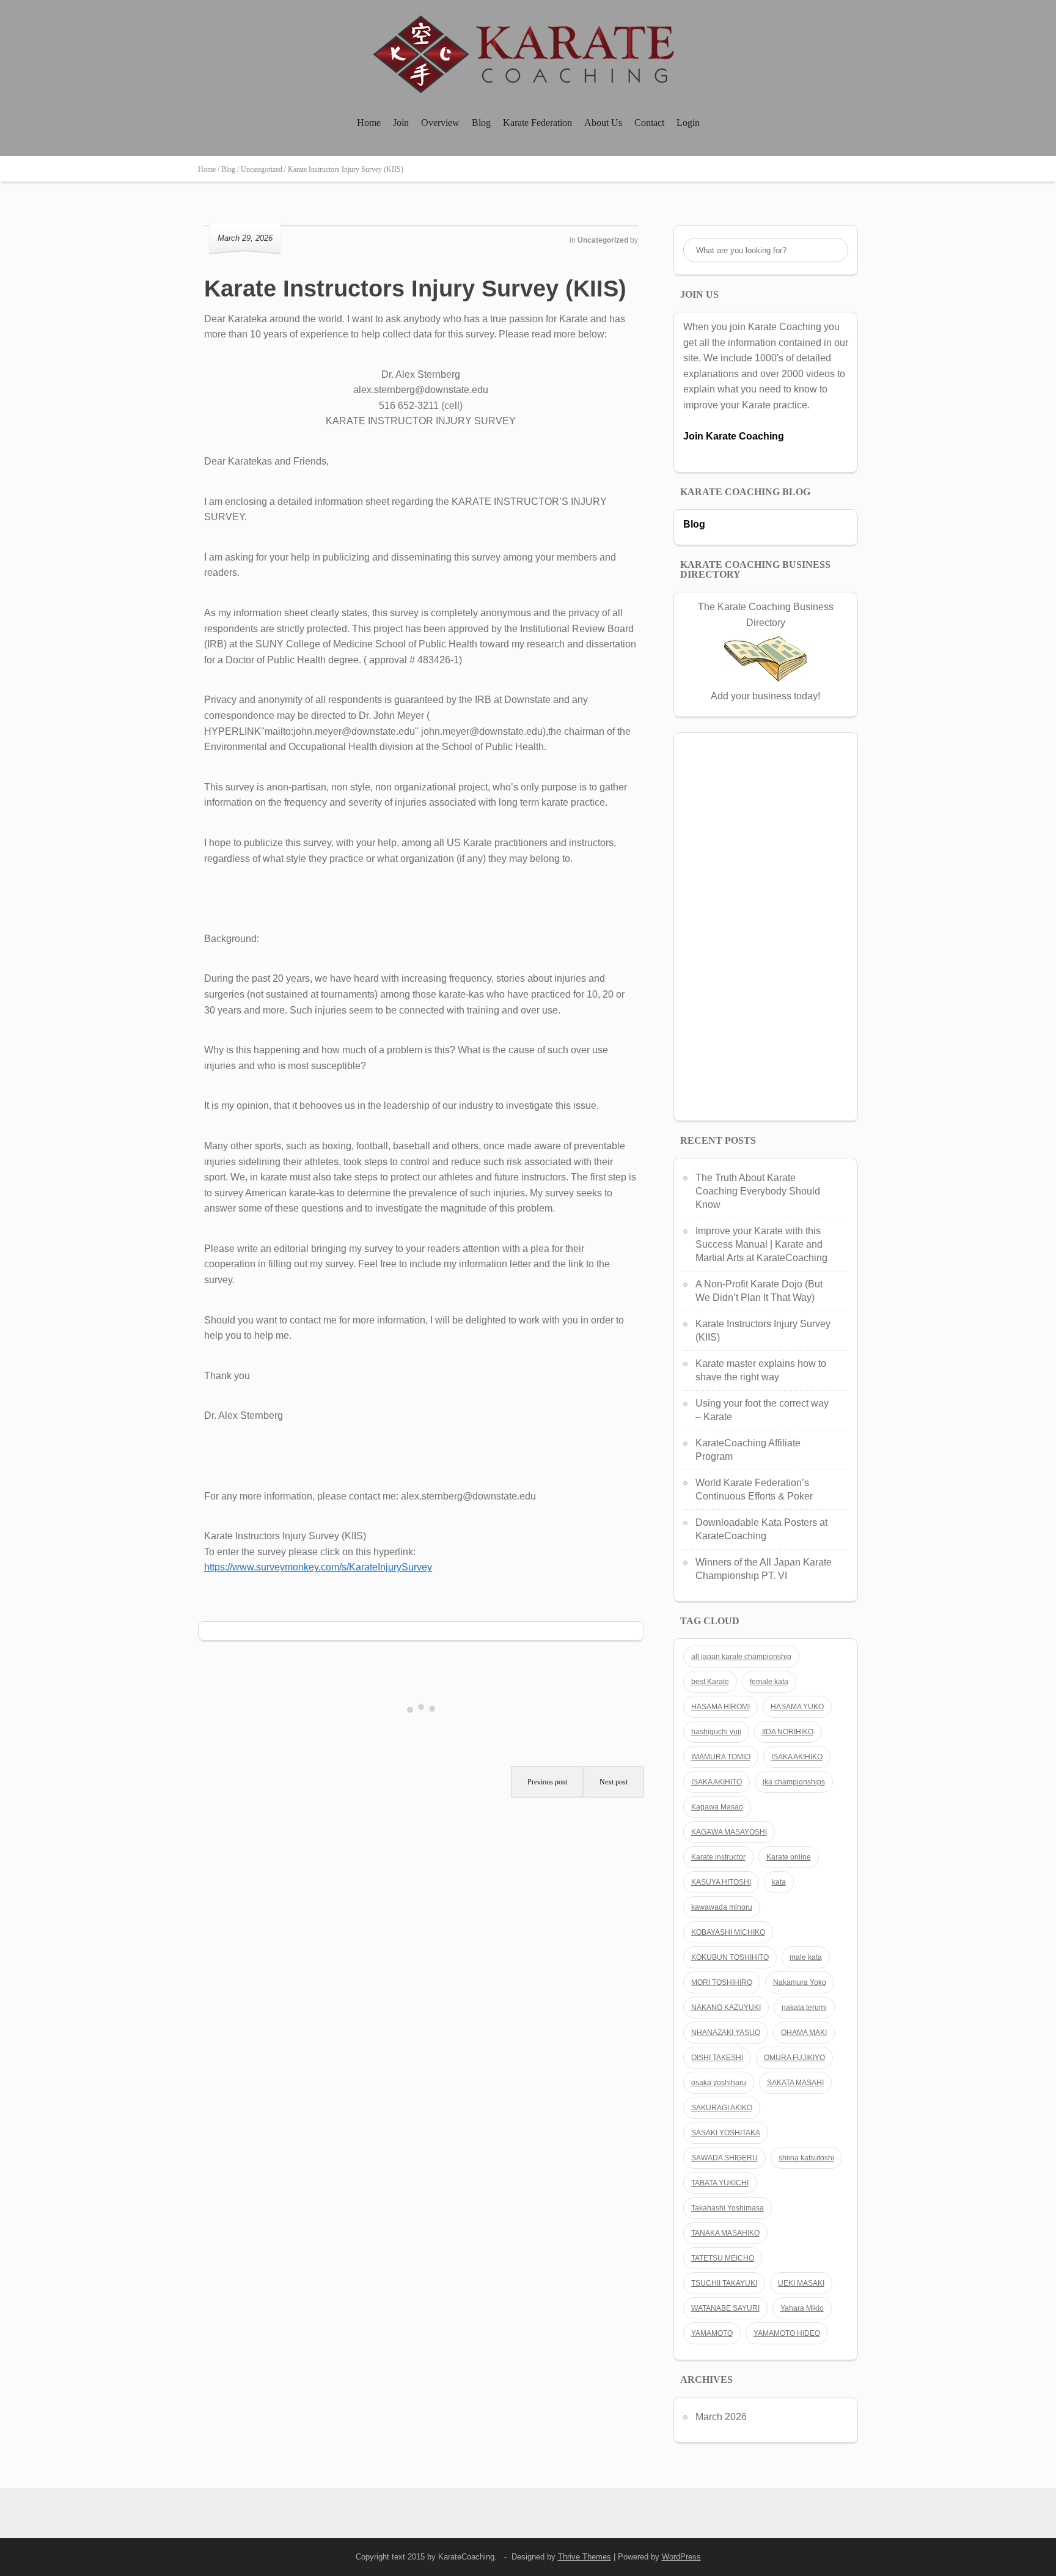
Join (401, 123)
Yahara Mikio (802, 2308)
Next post (614, 1782)
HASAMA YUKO (797, 1707)
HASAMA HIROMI (721, 1707)
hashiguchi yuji (716, 1732)
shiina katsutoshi (806, 2158)
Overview (440, 123)
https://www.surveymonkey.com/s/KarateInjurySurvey (318, 1567)
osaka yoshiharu (719, 2083)
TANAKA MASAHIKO (725, 2233)
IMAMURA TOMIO (721, 1757)
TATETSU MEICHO (723, 2258)
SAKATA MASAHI (795, 2083)
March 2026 (721, 2417)
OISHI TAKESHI (717, 2058)
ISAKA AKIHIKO (797, 1757)
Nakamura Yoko (800, 1982)
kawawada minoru (722, 1907)
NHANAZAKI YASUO (726, 2033)
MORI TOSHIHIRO (722, 1982)
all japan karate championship (741, 1657)
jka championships (794, 1782)
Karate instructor (718, 1857)
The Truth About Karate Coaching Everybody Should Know (758, 1191)
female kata (769, 1682)
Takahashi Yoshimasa (728, 2208)
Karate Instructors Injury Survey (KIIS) (415, 289)
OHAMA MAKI (804, 2033)
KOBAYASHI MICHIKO (728, 1932)
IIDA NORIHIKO (788, 1732)
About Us (603, 123)
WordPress (681, 2557)
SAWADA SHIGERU (724, 2158)
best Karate (710, 1682)
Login (688, 123)
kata (779, 1882)
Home (369, 123)
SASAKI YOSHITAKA (726, 2133)
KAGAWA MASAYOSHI (729, 1832)
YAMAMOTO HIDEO (787, 2333)
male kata (806, 1957)
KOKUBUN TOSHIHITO (730, 1957)
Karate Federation (537, 123)
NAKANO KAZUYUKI (726, 2007)
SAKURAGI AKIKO (722, 2108)
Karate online (789, 1857)
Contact (649, 123)
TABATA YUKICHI (720, 2183)
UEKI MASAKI (801, 2283)
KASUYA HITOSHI (721, 1882)
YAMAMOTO (712, 2333)
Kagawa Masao (717, 1807)
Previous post (547, 1782)
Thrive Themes (585, 2557)
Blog (481, 123)
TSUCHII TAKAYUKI (724, 2283)
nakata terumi (804, 2007)
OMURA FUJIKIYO (794, 2058)
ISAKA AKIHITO (717, 1782)
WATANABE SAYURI (725, 2308)
